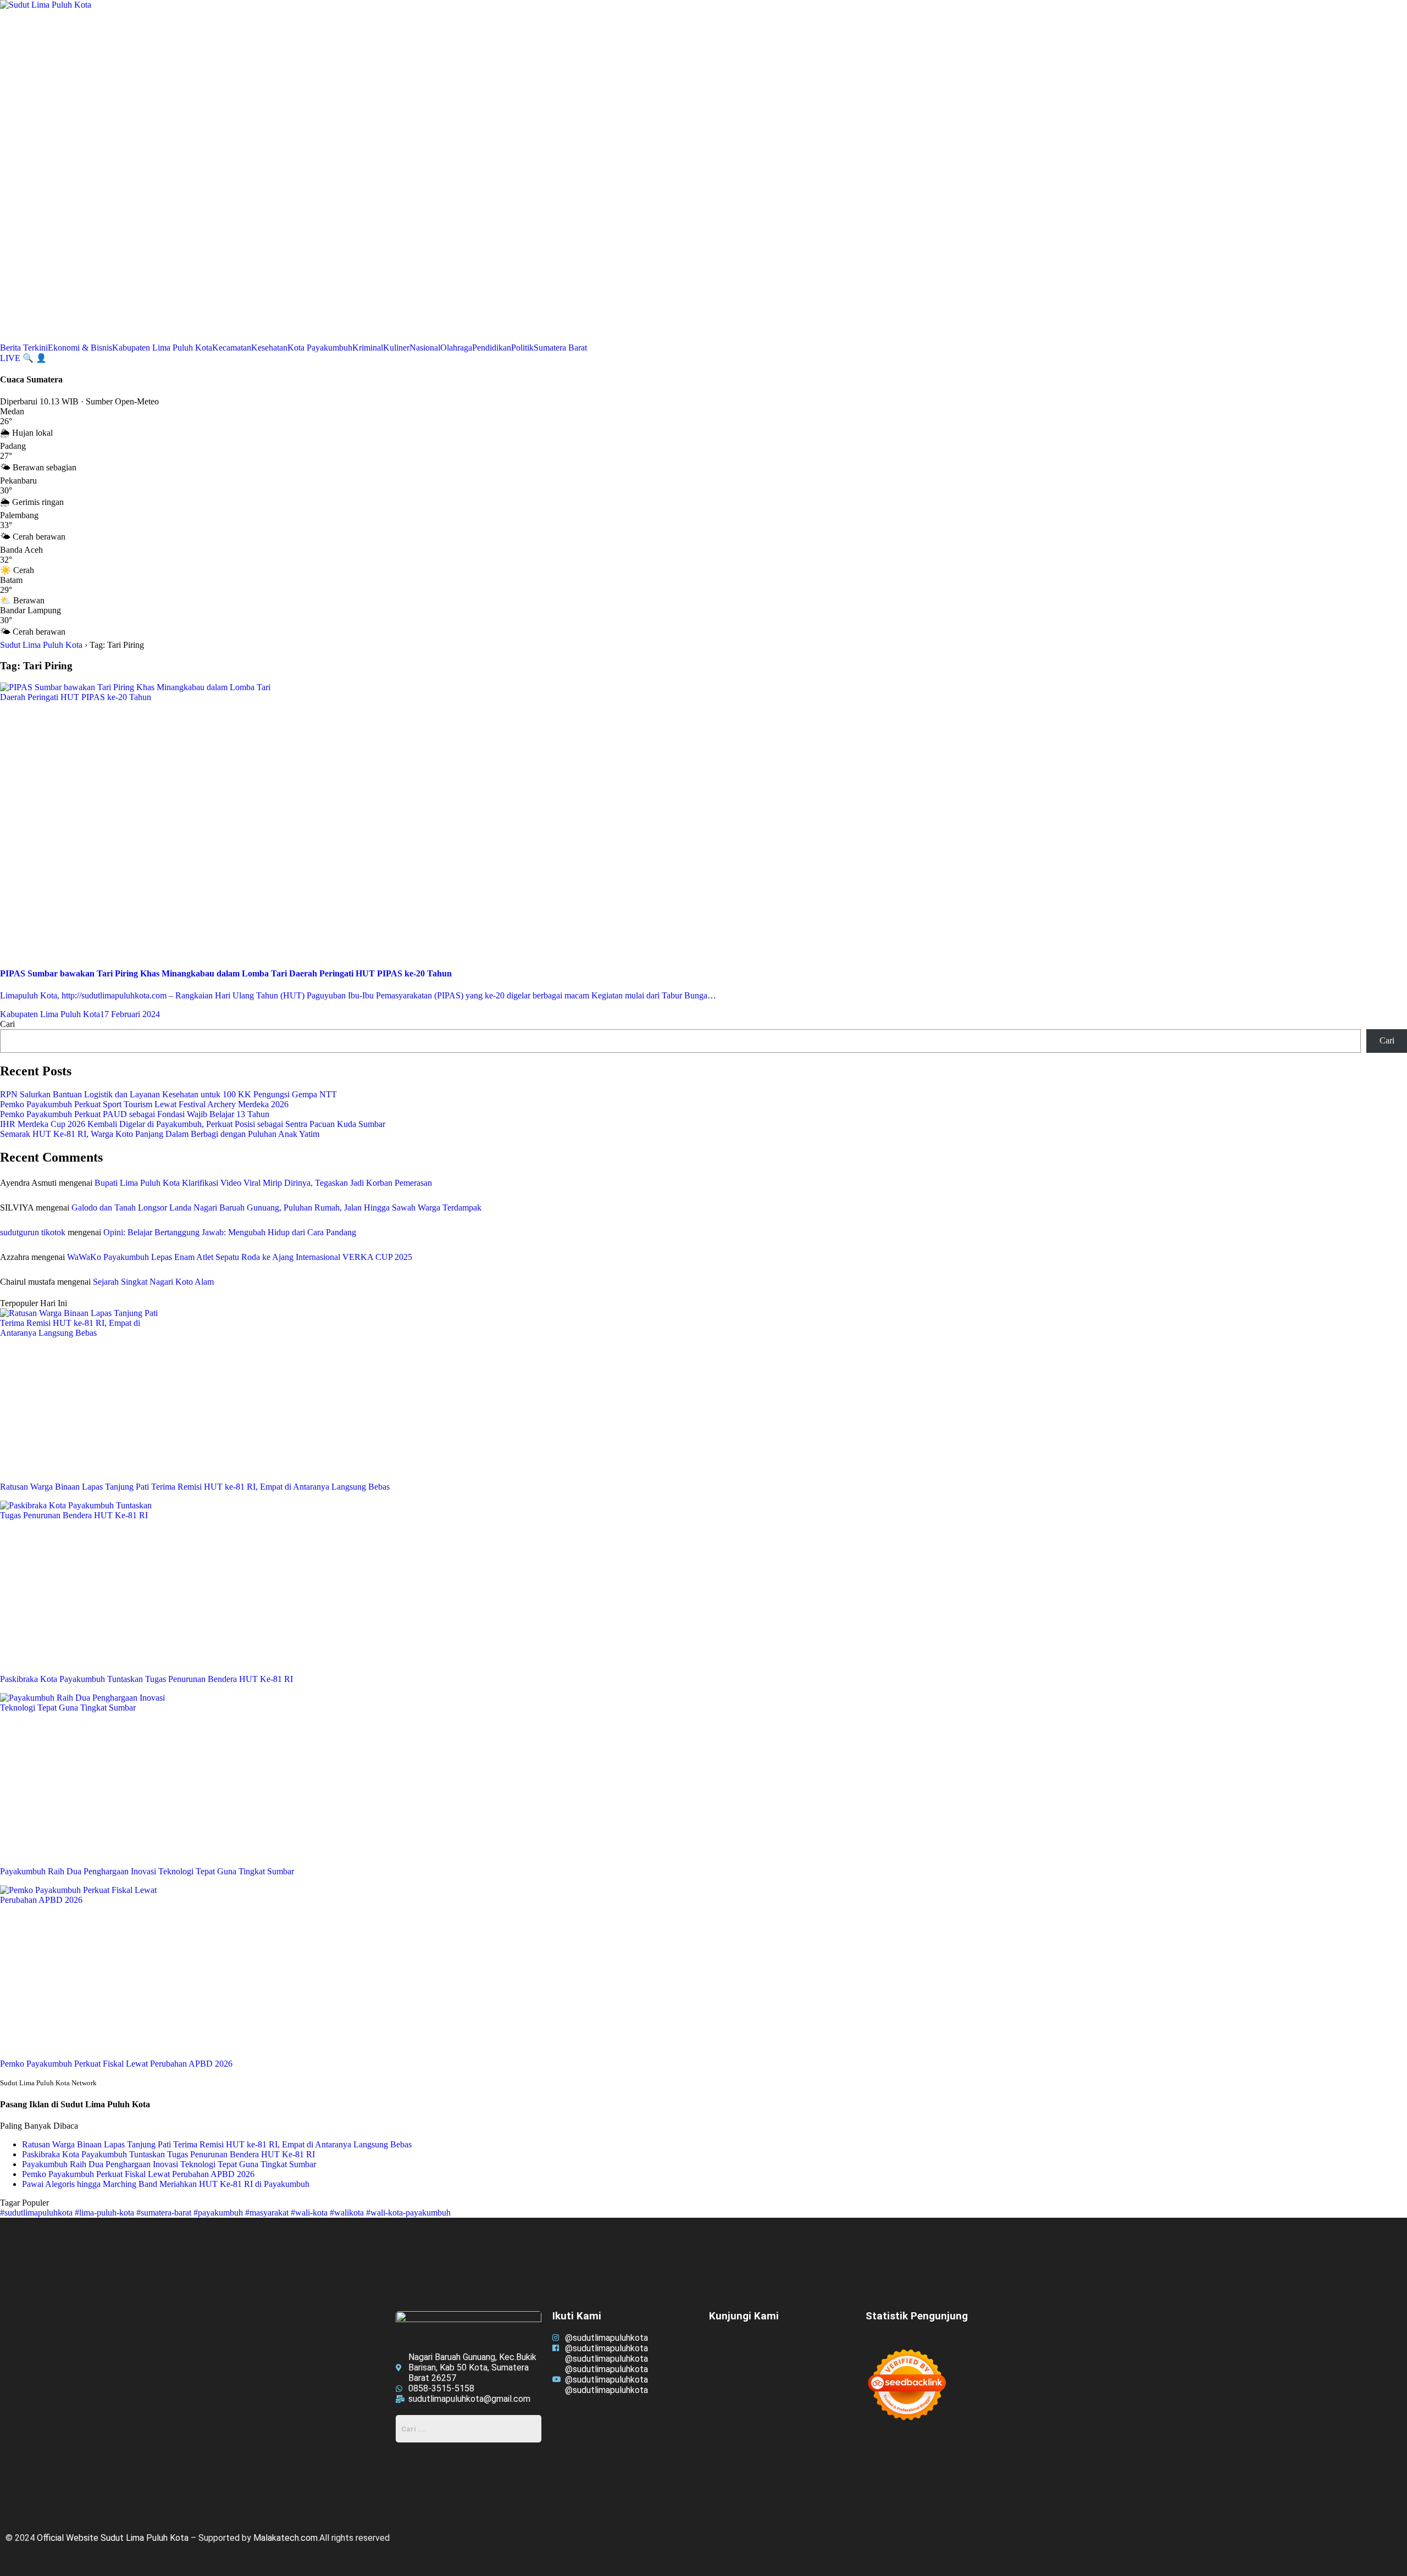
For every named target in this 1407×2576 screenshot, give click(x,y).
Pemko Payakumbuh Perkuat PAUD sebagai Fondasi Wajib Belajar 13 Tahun (135, 1114)
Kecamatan (232, 348)
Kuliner (396, 348)
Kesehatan (269, 348)
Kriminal (368, 348)
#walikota (348, 2213)
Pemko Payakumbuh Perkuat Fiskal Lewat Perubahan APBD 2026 (138, 2174)
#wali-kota (310, 2213)
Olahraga (456, 348)
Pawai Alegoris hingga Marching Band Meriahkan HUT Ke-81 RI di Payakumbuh (166, 2184)
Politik (522, 348)
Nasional (425, 348)
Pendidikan (492, 348)
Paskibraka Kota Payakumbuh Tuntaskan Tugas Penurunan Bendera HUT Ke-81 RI (168, 2154)
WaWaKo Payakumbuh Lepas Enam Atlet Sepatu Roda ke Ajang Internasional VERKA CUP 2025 (240, 1257)
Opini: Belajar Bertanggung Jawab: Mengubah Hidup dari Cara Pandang (230, 1232)
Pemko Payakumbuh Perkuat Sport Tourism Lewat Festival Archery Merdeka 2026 (144, 1104)
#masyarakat (268, 2213)
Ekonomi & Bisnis (80, 348)
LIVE (11, 358)
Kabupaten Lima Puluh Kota (162, 348)
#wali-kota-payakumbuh (408, 2213)
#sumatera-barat (165, 2213)
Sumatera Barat (560, 348)
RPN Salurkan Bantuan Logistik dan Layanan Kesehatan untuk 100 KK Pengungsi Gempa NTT (168, 1094)
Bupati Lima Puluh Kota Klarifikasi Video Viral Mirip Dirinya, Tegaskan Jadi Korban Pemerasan (263, 1183)
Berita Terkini (24, 348)
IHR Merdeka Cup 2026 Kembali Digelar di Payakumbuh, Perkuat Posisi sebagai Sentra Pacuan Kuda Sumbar (193, 1124)
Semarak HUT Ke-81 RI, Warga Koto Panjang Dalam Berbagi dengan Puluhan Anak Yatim (160, 1134)
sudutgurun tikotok (33, 1232)
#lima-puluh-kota (106, 2213)
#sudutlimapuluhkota (37, 2213)
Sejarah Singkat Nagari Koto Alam (153, 1282)
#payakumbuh (219, 2213)
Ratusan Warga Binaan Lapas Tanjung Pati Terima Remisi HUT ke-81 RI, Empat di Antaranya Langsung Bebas (217, 2144)
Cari (7, 1024)
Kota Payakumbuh (320, 348)
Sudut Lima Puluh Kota (41, 645)
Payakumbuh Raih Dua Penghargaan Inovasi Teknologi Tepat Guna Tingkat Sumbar (169, 2164)
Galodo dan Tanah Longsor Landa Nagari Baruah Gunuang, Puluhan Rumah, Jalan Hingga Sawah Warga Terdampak (276, 1207)
